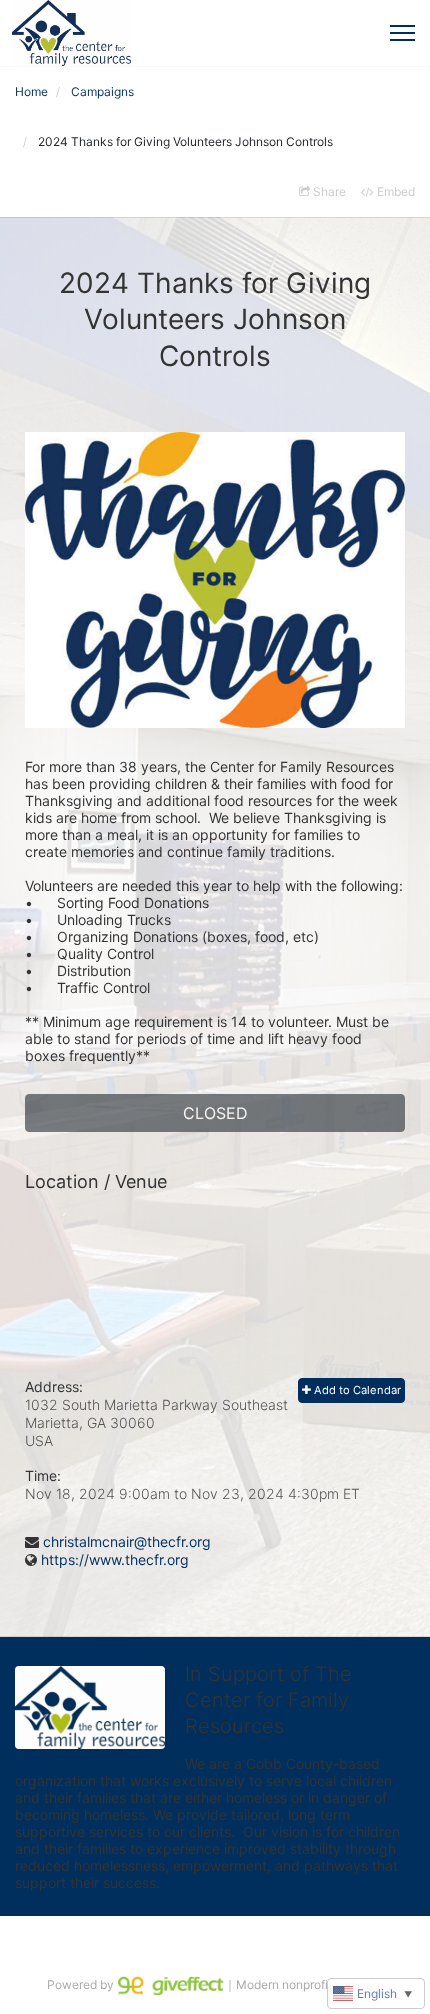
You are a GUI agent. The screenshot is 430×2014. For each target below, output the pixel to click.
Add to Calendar (356, 1390)
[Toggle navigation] (402, 33)
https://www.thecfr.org (115, 1559)
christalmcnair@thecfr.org (127, 1541)
